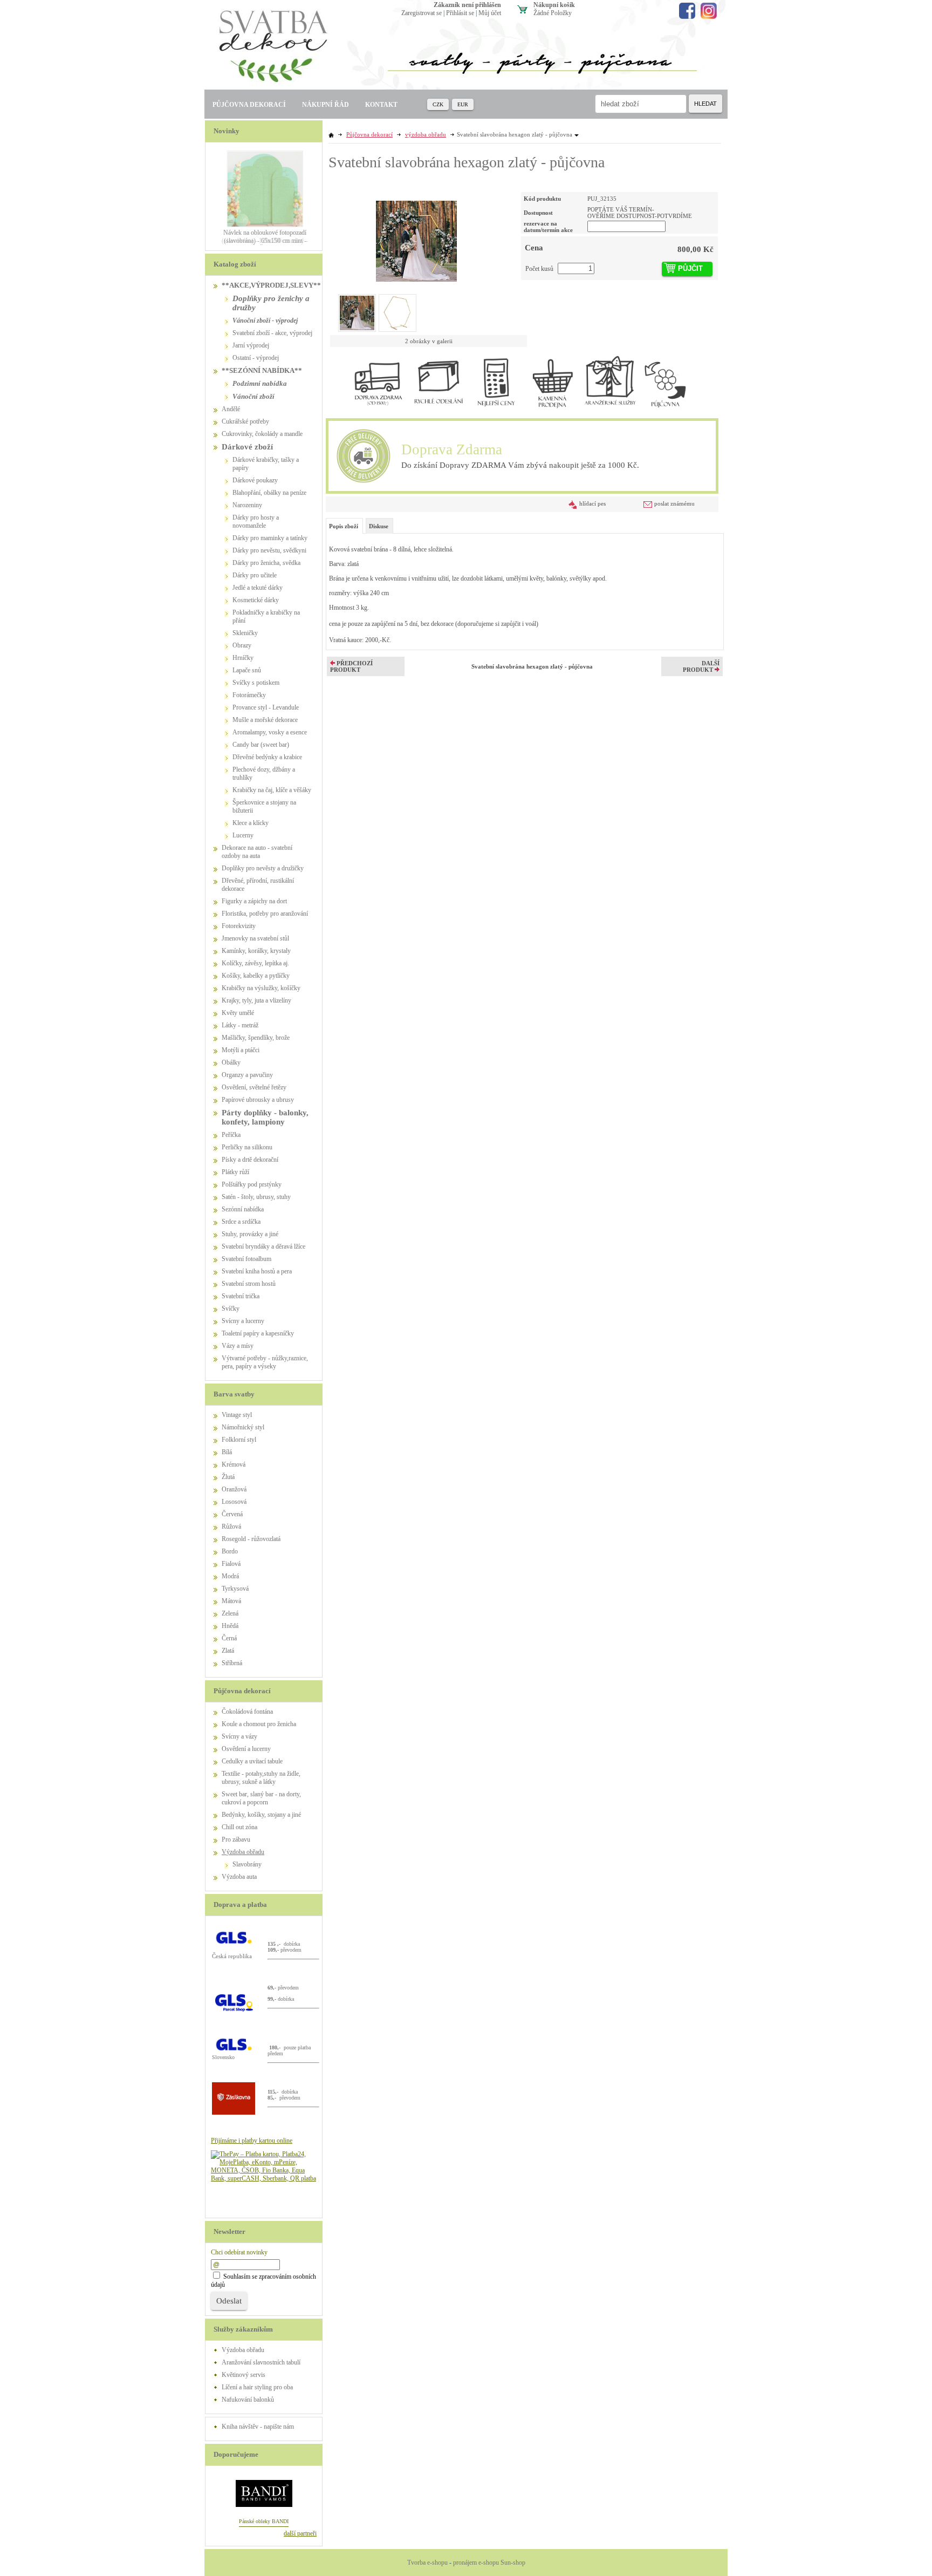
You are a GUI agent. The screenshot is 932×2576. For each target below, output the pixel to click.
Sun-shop (513, 2563)
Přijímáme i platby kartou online (252, 2141)
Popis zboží (344, 526)
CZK (438, 104)
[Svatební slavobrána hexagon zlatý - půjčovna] (416, 237)
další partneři (300, 2533)
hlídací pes (592, 503)
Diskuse (379, 526)
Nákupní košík (554, 5)
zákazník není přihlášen (467, 5)
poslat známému (674, 503)
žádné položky (553, 13)
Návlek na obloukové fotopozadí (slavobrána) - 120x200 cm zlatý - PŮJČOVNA (265, 241)
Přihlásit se (460, 13)
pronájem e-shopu (476, 2563)
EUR (463, 104)
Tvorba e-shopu (427, 2563)
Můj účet (490, 13)
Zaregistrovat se (422, 13)
